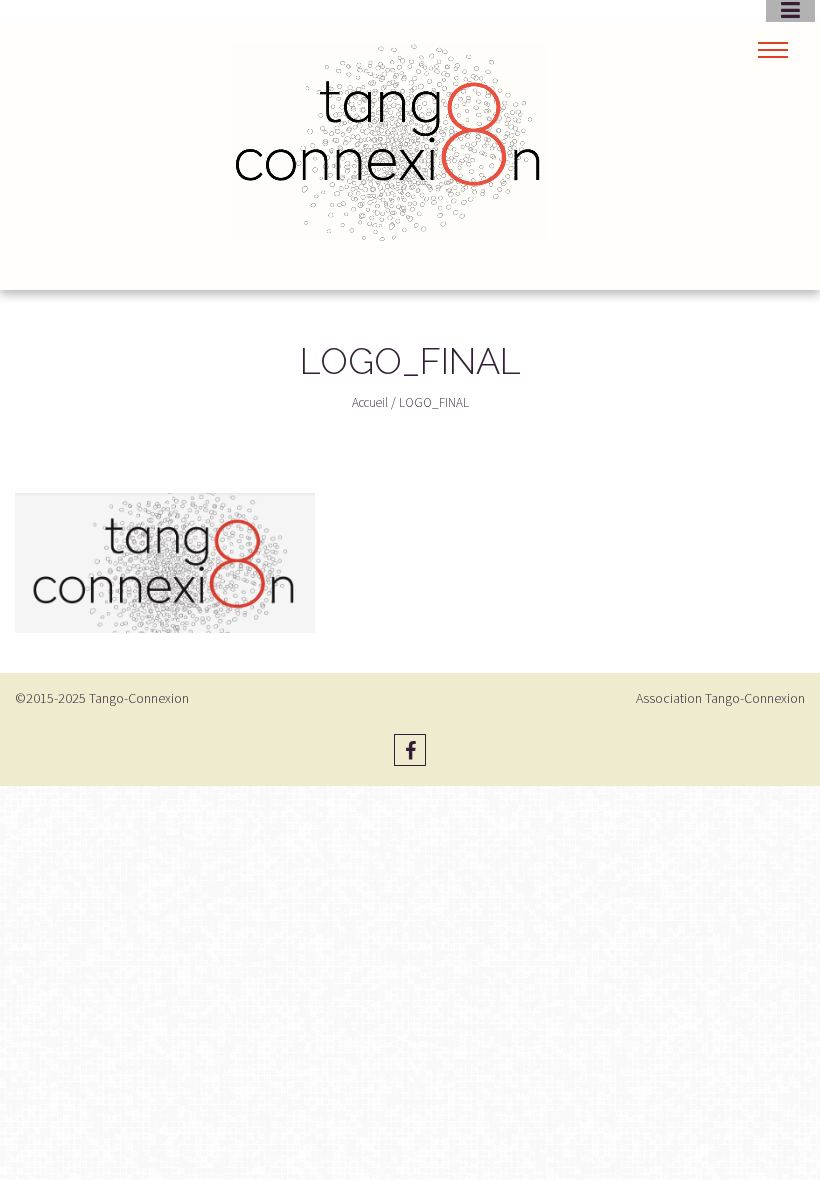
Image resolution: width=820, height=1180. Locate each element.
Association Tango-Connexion (720, 698)
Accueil (370, 402)
